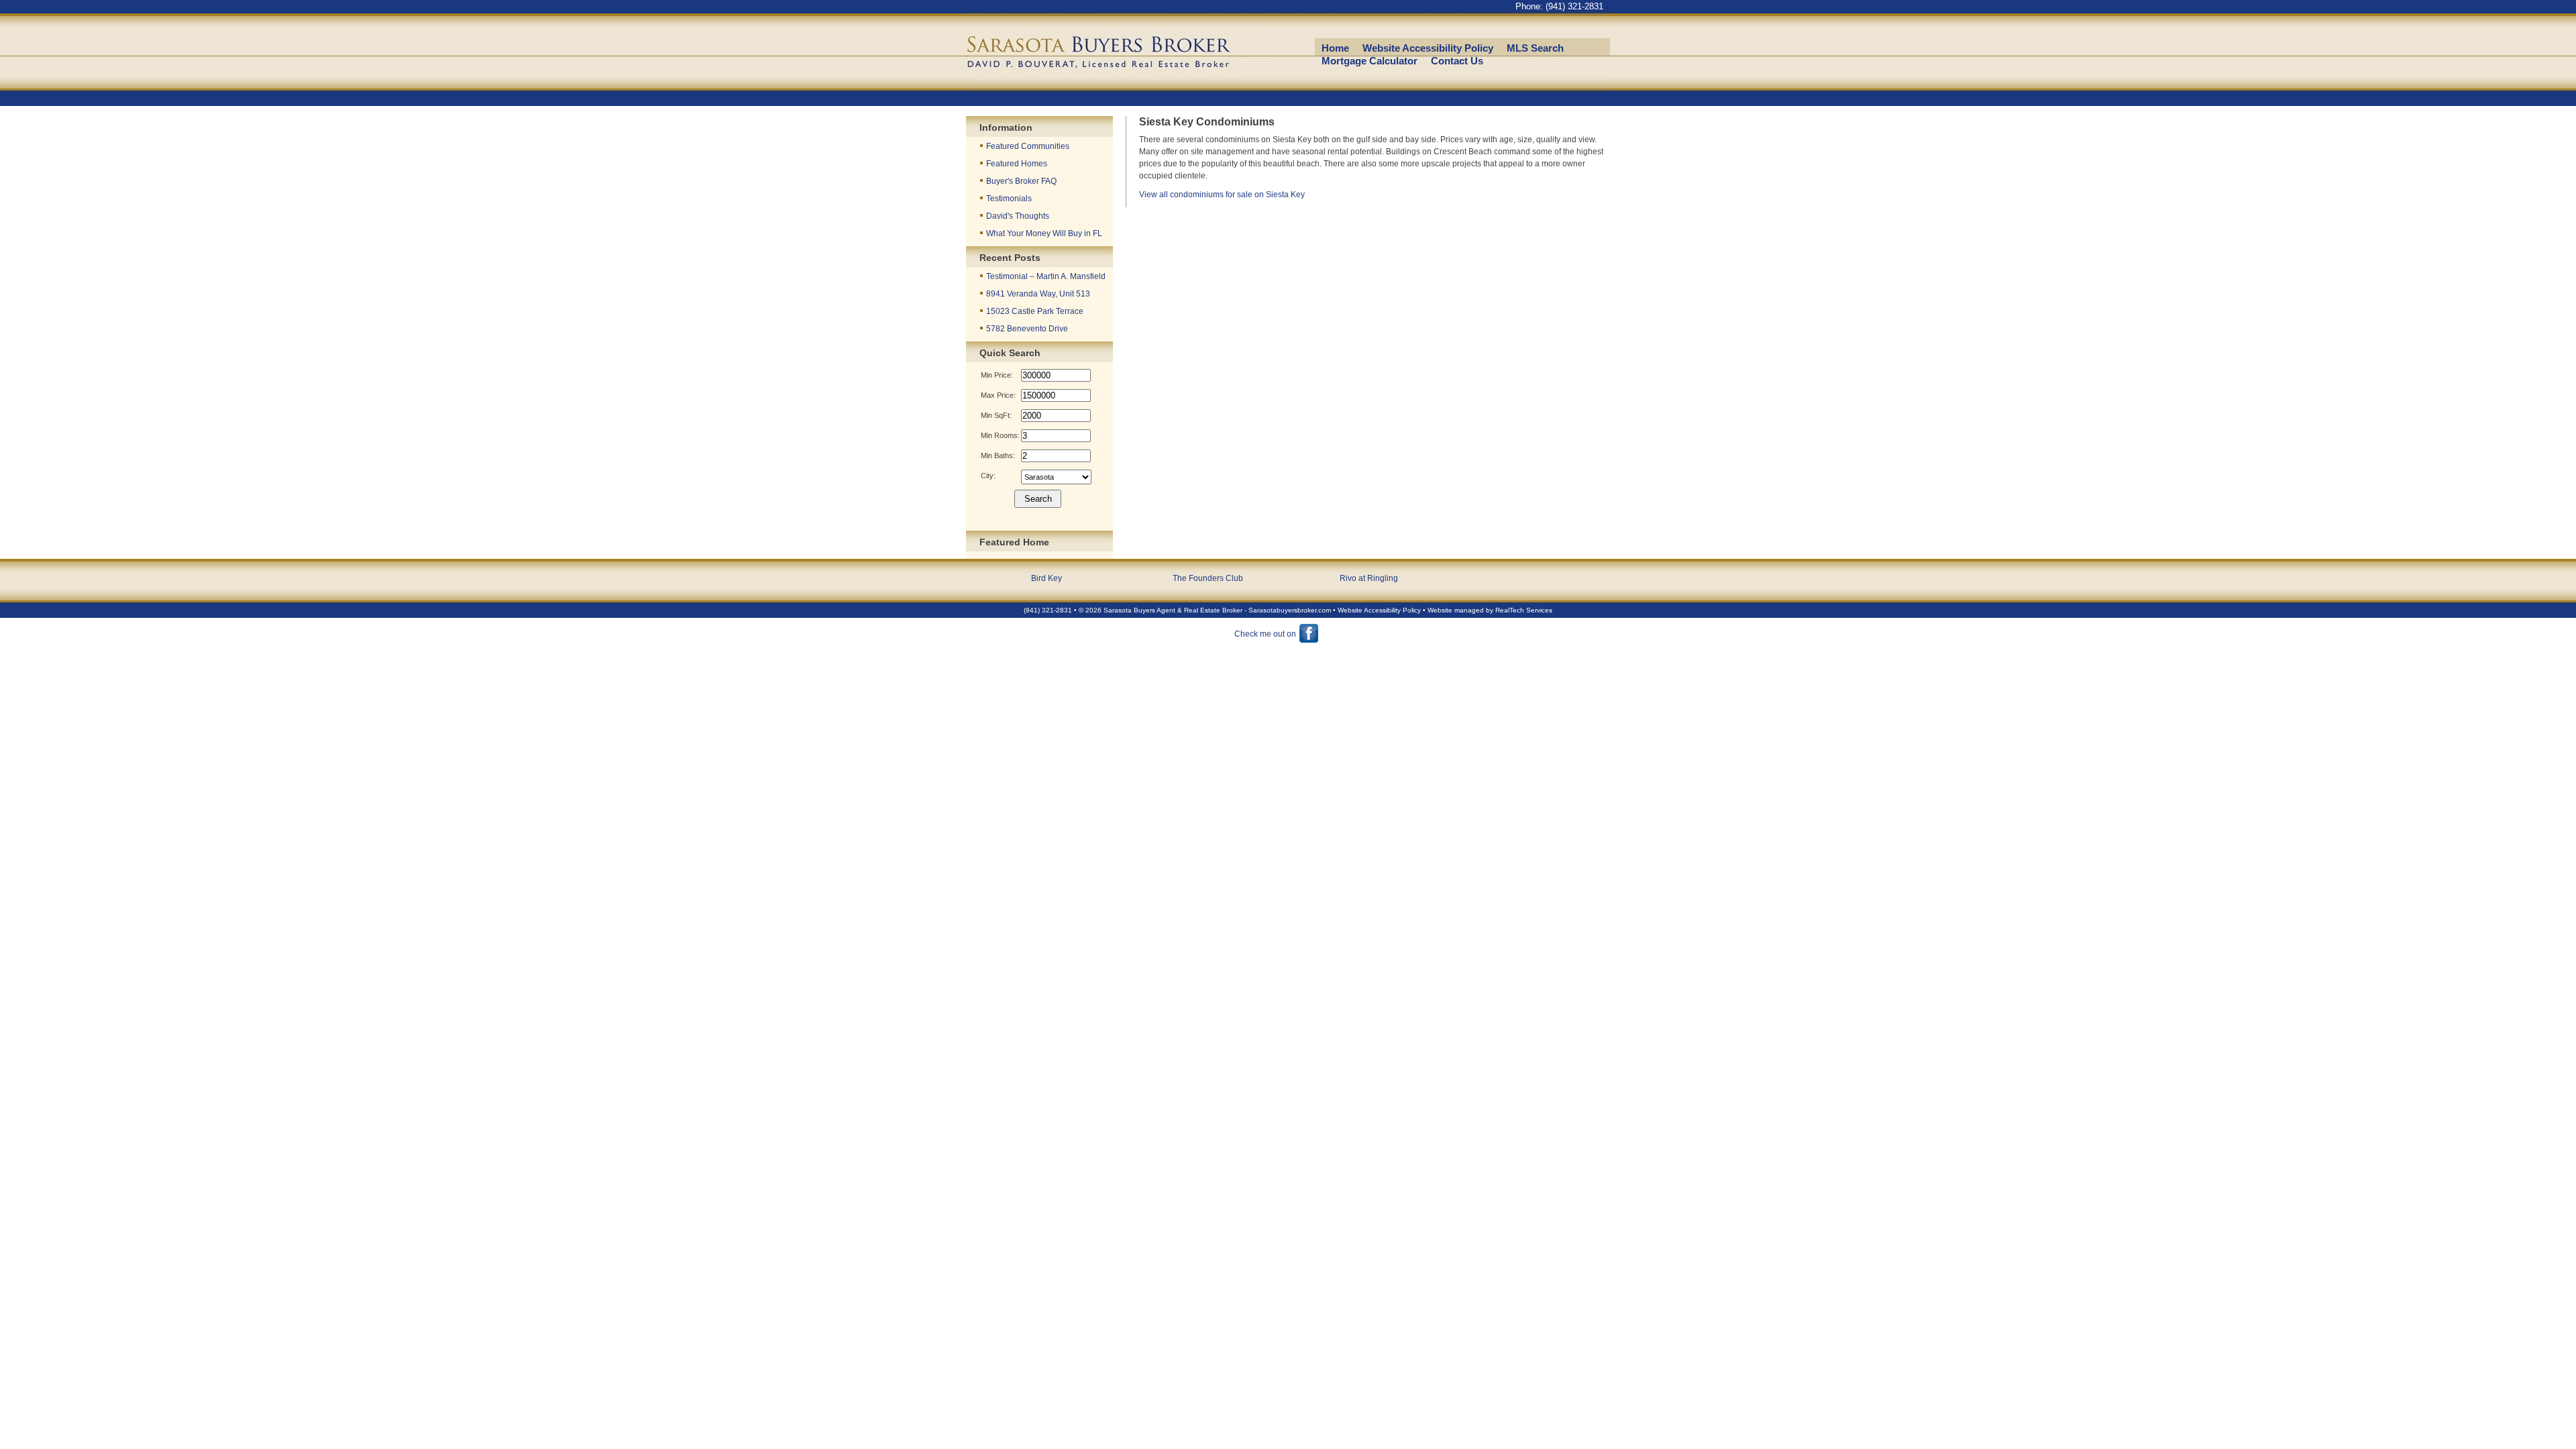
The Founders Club (1208, 578)
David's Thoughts (1018, 216)
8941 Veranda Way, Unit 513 (1038, 294)
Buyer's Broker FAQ (1021, 181)
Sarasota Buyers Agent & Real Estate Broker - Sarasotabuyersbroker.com (1217, 610)
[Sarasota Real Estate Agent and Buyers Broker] (1117, 98)
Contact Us (1457, 61)
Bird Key (1046, 578)
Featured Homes (1017, 164)
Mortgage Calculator (1370, 61)
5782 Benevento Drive (1027, 329)
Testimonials (1009, 199)
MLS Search (1535, 48)
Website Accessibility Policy (1428, 48)
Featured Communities (1028, 146)
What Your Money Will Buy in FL (1044, 233)
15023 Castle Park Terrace (1035, 311)
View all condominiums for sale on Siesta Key (1222, 195)
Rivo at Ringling (1369, 578)
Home (1335, 48)
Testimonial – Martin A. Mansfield (1046, 276)
